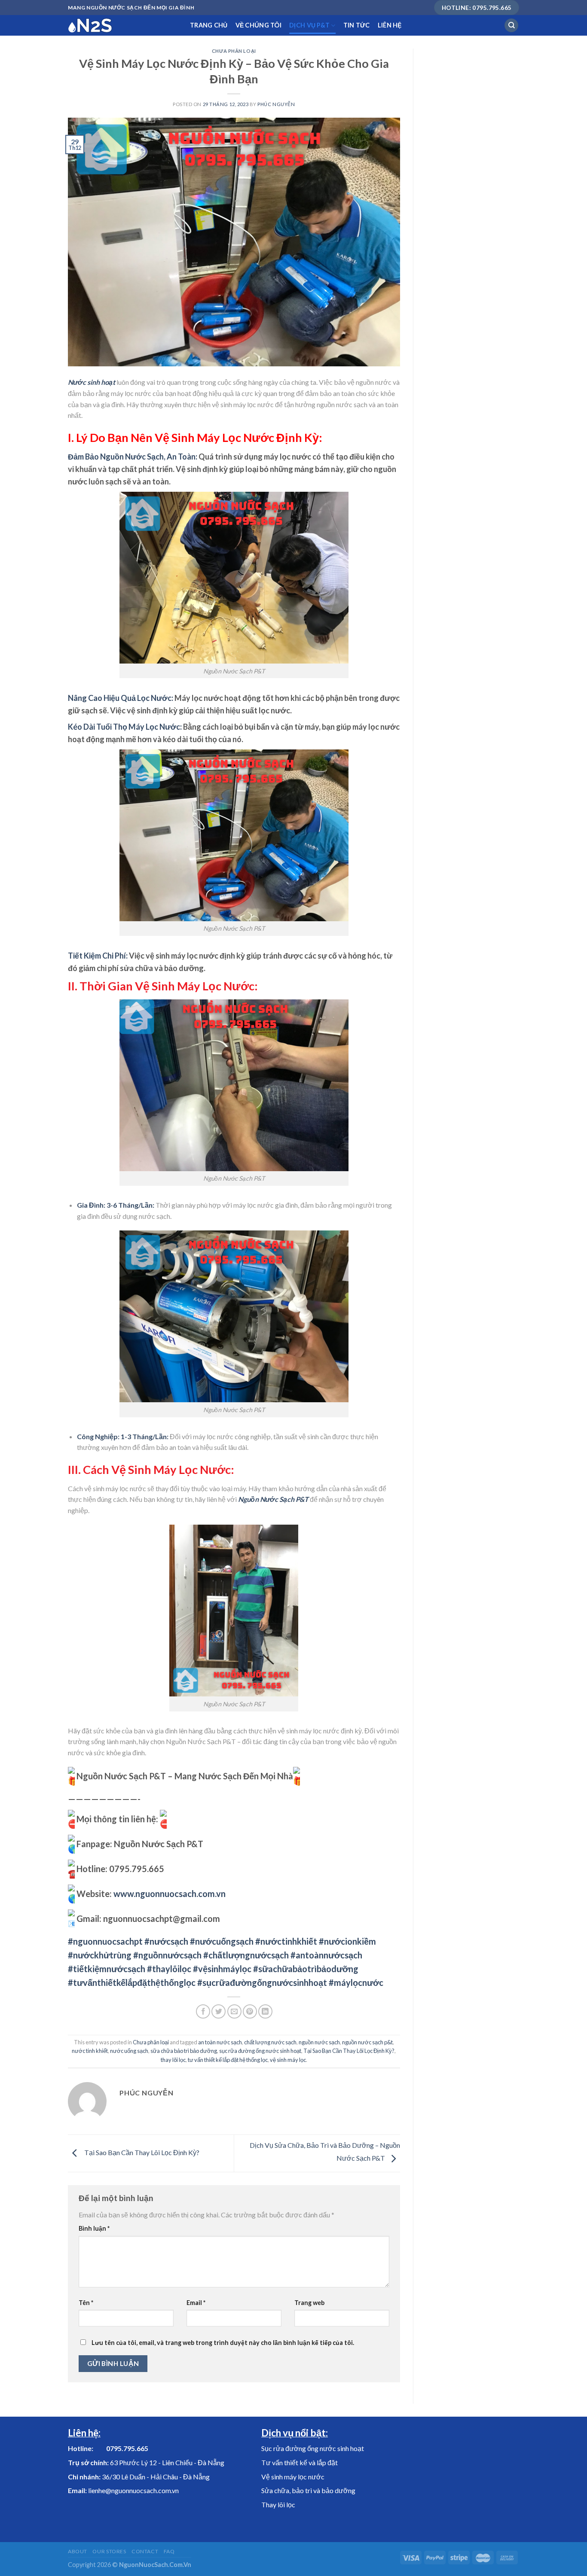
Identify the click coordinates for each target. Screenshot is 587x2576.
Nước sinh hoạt (92, 382)
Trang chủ (209, 25)
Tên (86, 2303)
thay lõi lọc (173, 2060)
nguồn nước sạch (319, 2042)
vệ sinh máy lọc (288, 2060)
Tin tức (357, 25)
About (78, 2551)
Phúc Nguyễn (276, 104)
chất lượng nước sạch (270, 2042)
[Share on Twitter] (219, 2011)
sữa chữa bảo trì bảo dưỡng (184, 2051)
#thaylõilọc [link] (169, 1969)
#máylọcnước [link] (356, 1982)
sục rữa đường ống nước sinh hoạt (260, 2051)
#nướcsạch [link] (166, 1941)
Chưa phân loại (234, 51)
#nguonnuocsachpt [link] (105, 1941)
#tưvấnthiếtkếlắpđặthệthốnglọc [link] (132, 1982)
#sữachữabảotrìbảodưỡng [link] (306, 1969)
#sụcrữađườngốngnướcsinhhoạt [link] (262, 1982)
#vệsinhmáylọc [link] (222, 1969)
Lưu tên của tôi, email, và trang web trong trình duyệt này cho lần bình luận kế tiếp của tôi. (223, 2343)
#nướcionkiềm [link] (347, 1941)
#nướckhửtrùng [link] (100, 1955)
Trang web (309, 2303)
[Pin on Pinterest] (250, 2011)
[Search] (511, 26)
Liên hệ (390, 25)
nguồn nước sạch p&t (367, 2042)
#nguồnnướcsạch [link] (167, 1955)
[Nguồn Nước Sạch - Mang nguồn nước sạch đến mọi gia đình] (122, 25)
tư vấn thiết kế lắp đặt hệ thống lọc (228, 2060)
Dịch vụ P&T (309, 25)
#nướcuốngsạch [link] (222, 1941)
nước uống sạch (129, 2051)
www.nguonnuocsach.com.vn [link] (170, 1894)
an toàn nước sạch (220, 2042)
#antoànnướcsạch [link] (326, 1955)
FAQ (169, 2551)
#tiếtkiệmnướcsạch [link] (107, 1969)
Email (196, 2303)
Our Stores (109, 2551)
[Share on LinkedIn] (265, 2011)
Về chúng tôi (258, 25)
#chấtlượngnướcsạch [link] (246, 1955)
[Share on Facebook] (203, 2011)
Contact (145, 2551)
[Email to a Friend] (234, 2011)
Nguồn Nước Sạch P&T (273, 1499)
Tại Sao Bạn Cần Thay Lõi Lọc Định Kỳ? (349, 2051)
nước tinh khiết (90, 2051)
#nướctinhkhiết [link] (286, 1941)
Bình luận (94, 2228)
